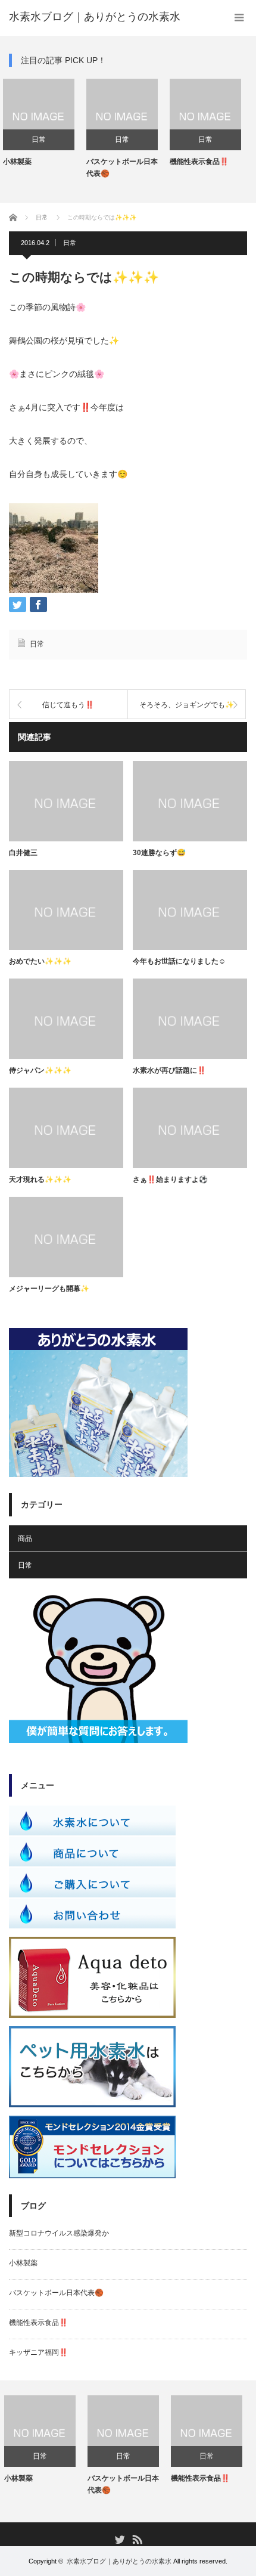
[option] (54, 129)
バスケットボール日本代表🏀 (54, 167)
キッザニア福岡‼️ (214, 162)
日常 (54, 140)
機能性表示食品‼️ (131, 162)
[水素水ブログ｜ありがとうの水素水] (95, 17)
